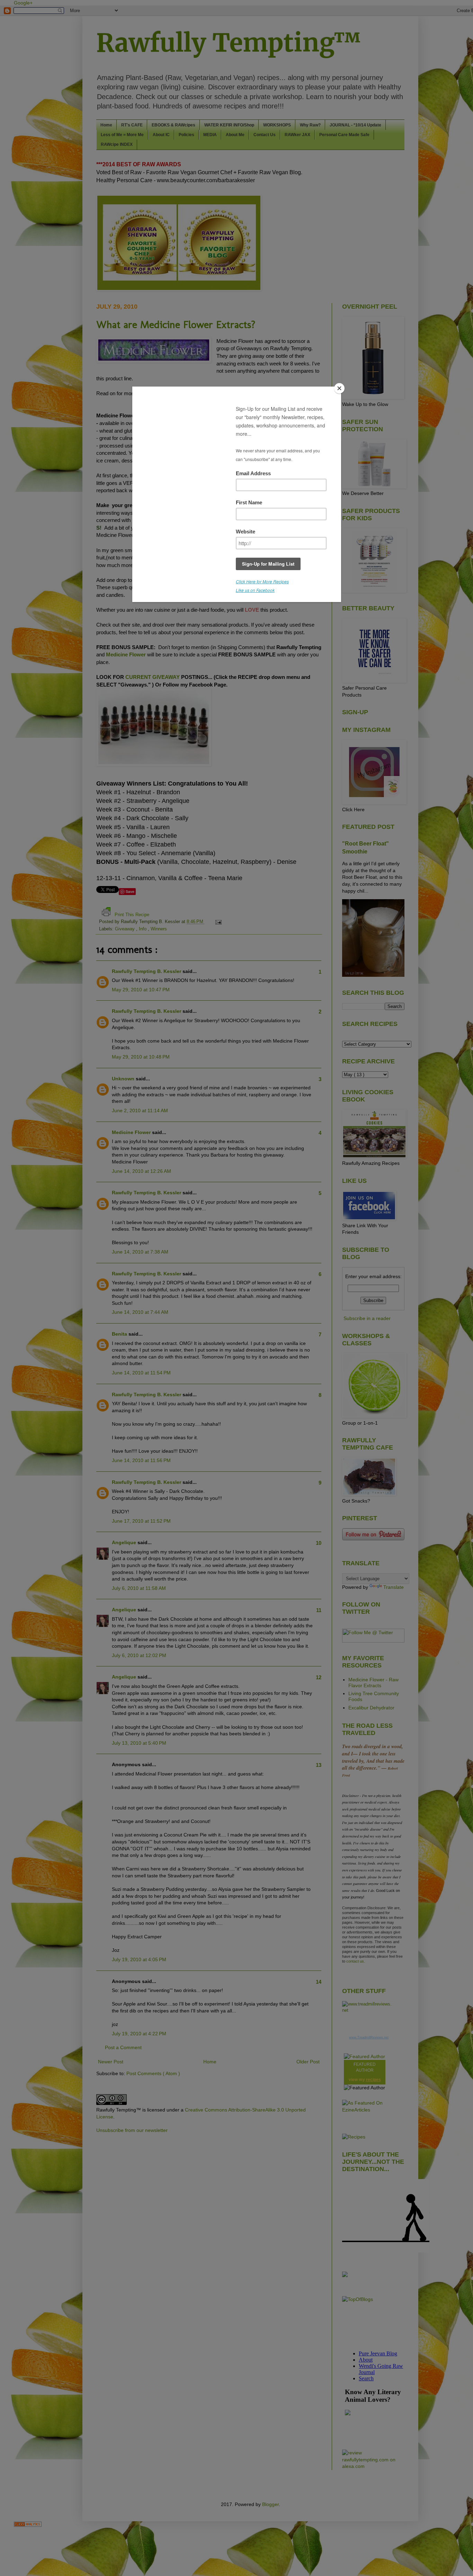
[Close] (339, 388)
